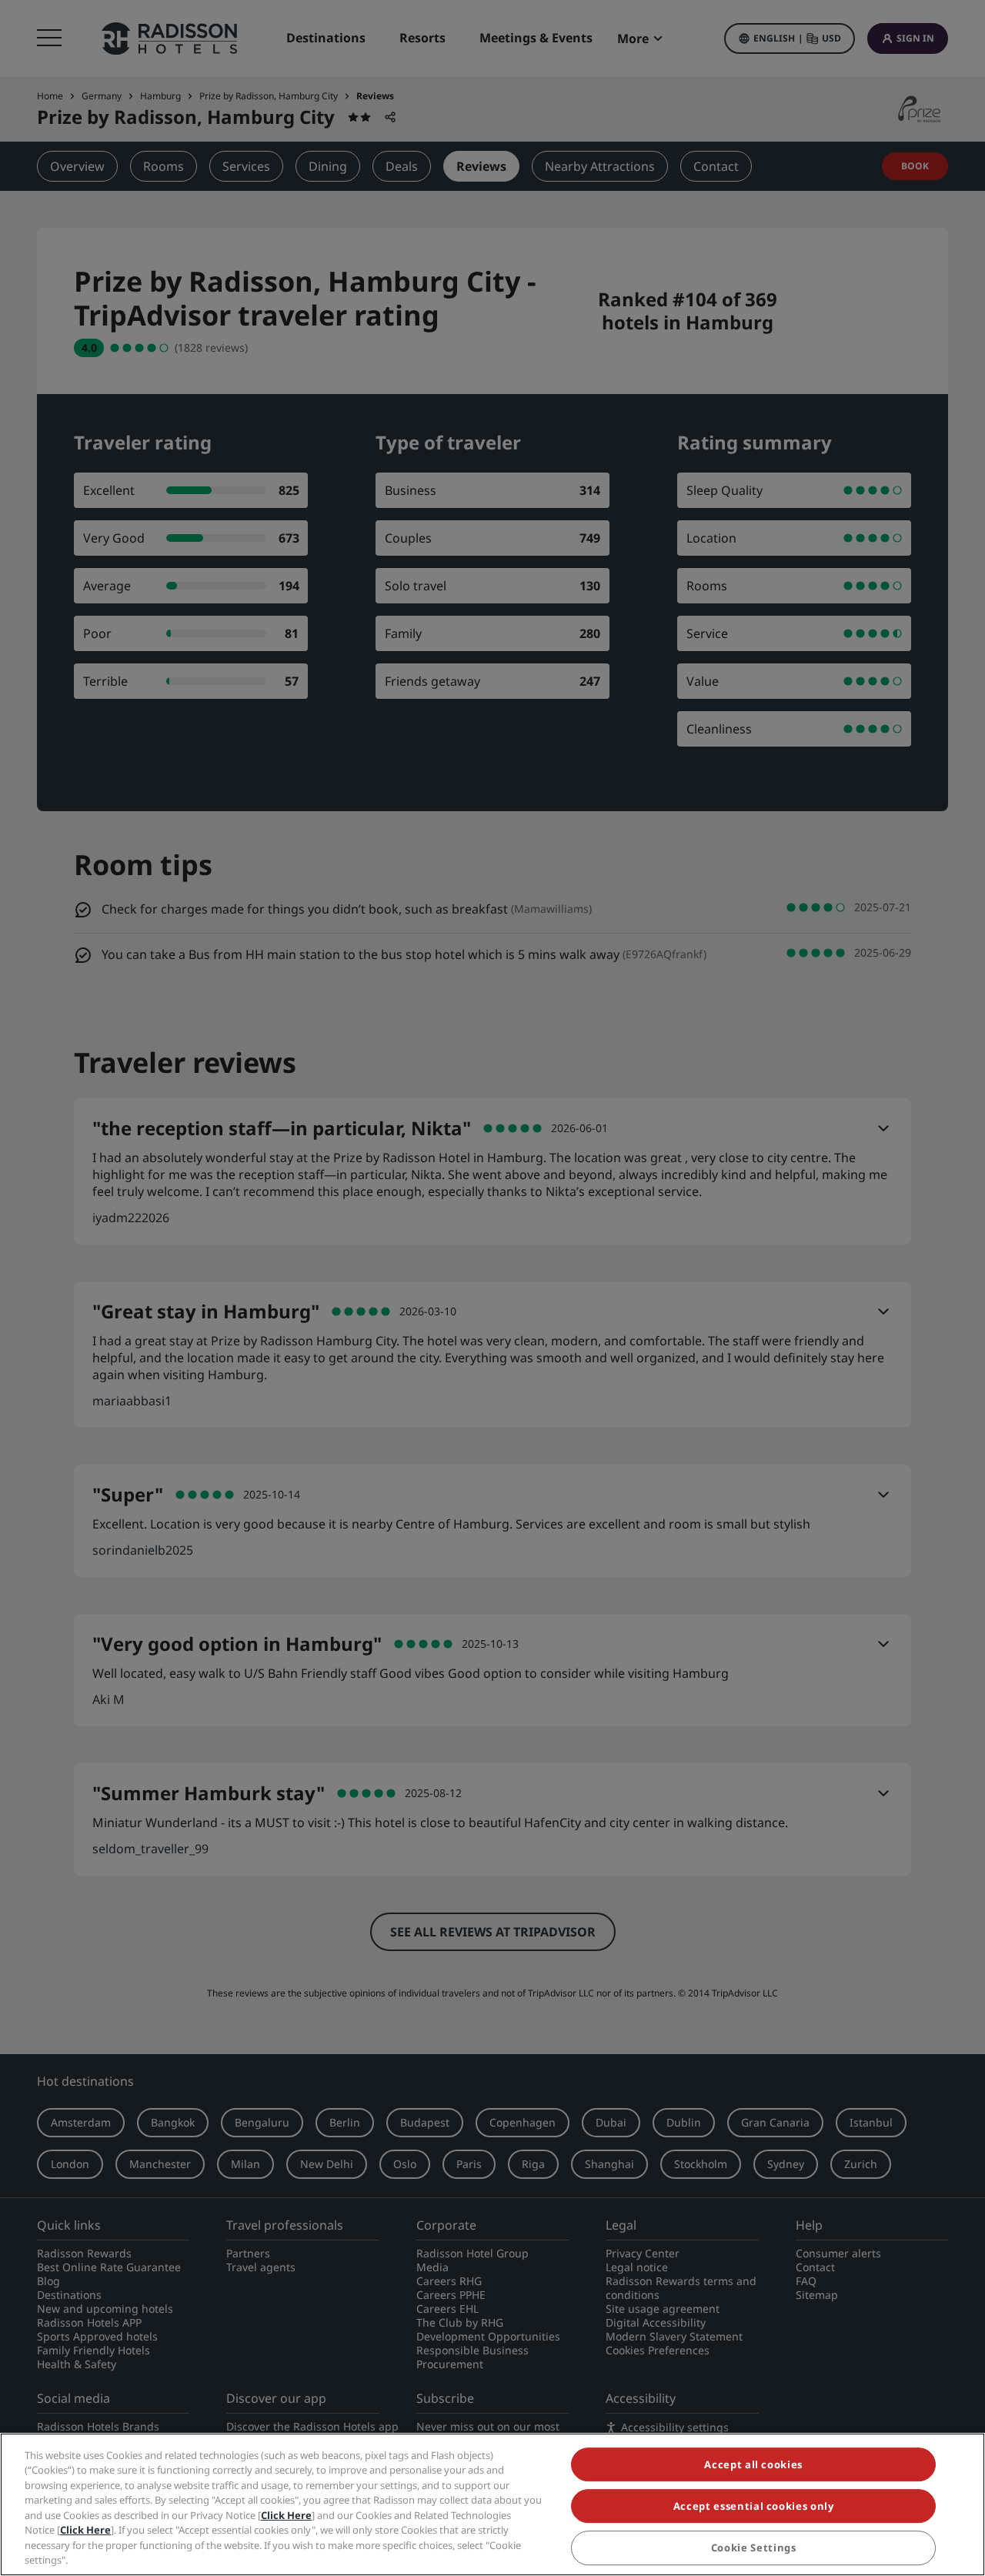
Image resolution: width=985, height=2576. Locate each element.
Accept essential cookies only (754, 2506)
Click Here (286, 2515)
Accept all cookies (753, 2464)
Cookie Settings (754, 2548)
